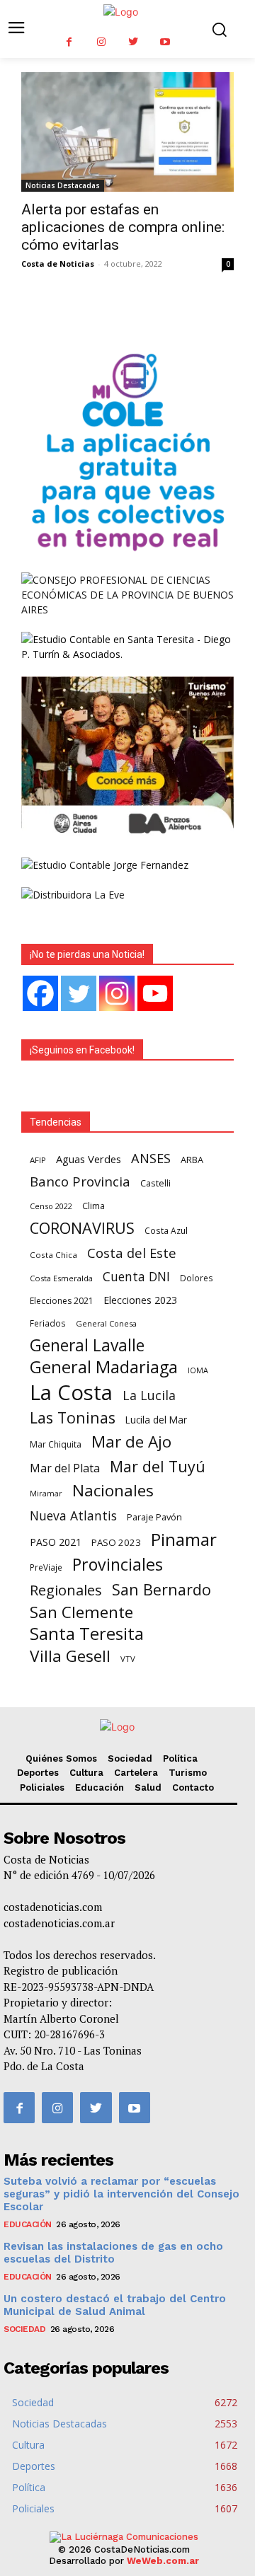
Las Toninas (73, 1417)
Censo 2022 (51, 1206)
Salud (148, 1787)
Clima (93, 1206)
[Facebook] (69, 42)
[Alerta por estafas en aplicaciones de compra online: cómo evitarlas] (127, 132)
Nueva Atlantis (73, 1516)
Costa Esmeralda (61, 1278)
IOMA (198, 1370)
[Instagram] (101, 42)
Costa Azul (166, 1230)
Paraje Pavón (154, 1517)
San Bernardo (161, 1589)
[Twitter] (133, 42)
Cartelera (136, 1773)
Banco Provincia (80, 1182)
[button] (219, 29)
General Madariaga (104, 1367)
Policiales (42, 1787)
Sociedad (130, 1758)
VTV (128, 1659)
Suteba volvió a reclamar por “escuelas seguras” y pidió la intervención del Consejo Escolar (121, 2194)
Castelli (155, 1183)
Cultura (86, 1773)
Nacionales (113, 1490)
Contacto (193, 1787)
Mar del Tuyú (158, 1466)
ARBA (192, 1160)
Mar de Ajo (131, 1442)
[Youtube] (165, 42)
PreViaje (46, 1567)
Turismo (188, 1773)
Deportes (38, 1773)
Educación (100, 1787)
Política (180, 1758)
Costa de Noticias (58, 264)
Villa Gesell (70, 1656)
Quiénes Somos (61, 1758)
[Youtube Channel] (155, 993)
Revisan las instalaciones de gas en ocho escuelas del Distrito (113, 2253)
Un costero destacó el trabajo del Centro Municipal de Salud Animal (115, 2305)
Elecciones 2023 (140, 1300)
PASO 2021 (56, 1542)
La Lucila (149, 1396)
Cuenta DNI (136, 1277)
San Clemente (81, 1612)
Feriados (48, 1323)
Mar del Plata (65, 1468)
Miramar (46, 1494)
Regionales (66, 1590)
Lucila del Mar (156, 1420)
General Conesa (106, 1323)
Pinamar (184, 1539)
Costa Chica (53, 1255)
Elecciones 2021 (62, 1301)
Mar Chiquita (56, 1444)
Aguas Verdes (89, 1159)
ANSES (151, 1159)
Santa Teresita (87, 1634)
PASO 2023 (116, 1542)
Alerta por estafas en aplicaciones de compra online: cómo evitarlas (123, 227)
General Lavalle (87, 1345)
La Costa (71, 1393)
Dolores (197, 1278)
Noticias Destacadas (63, 185)
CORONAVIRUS (82, 1228)
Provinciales (118, 1565)
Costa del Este (132, 1253)
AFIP (38, 1160)
